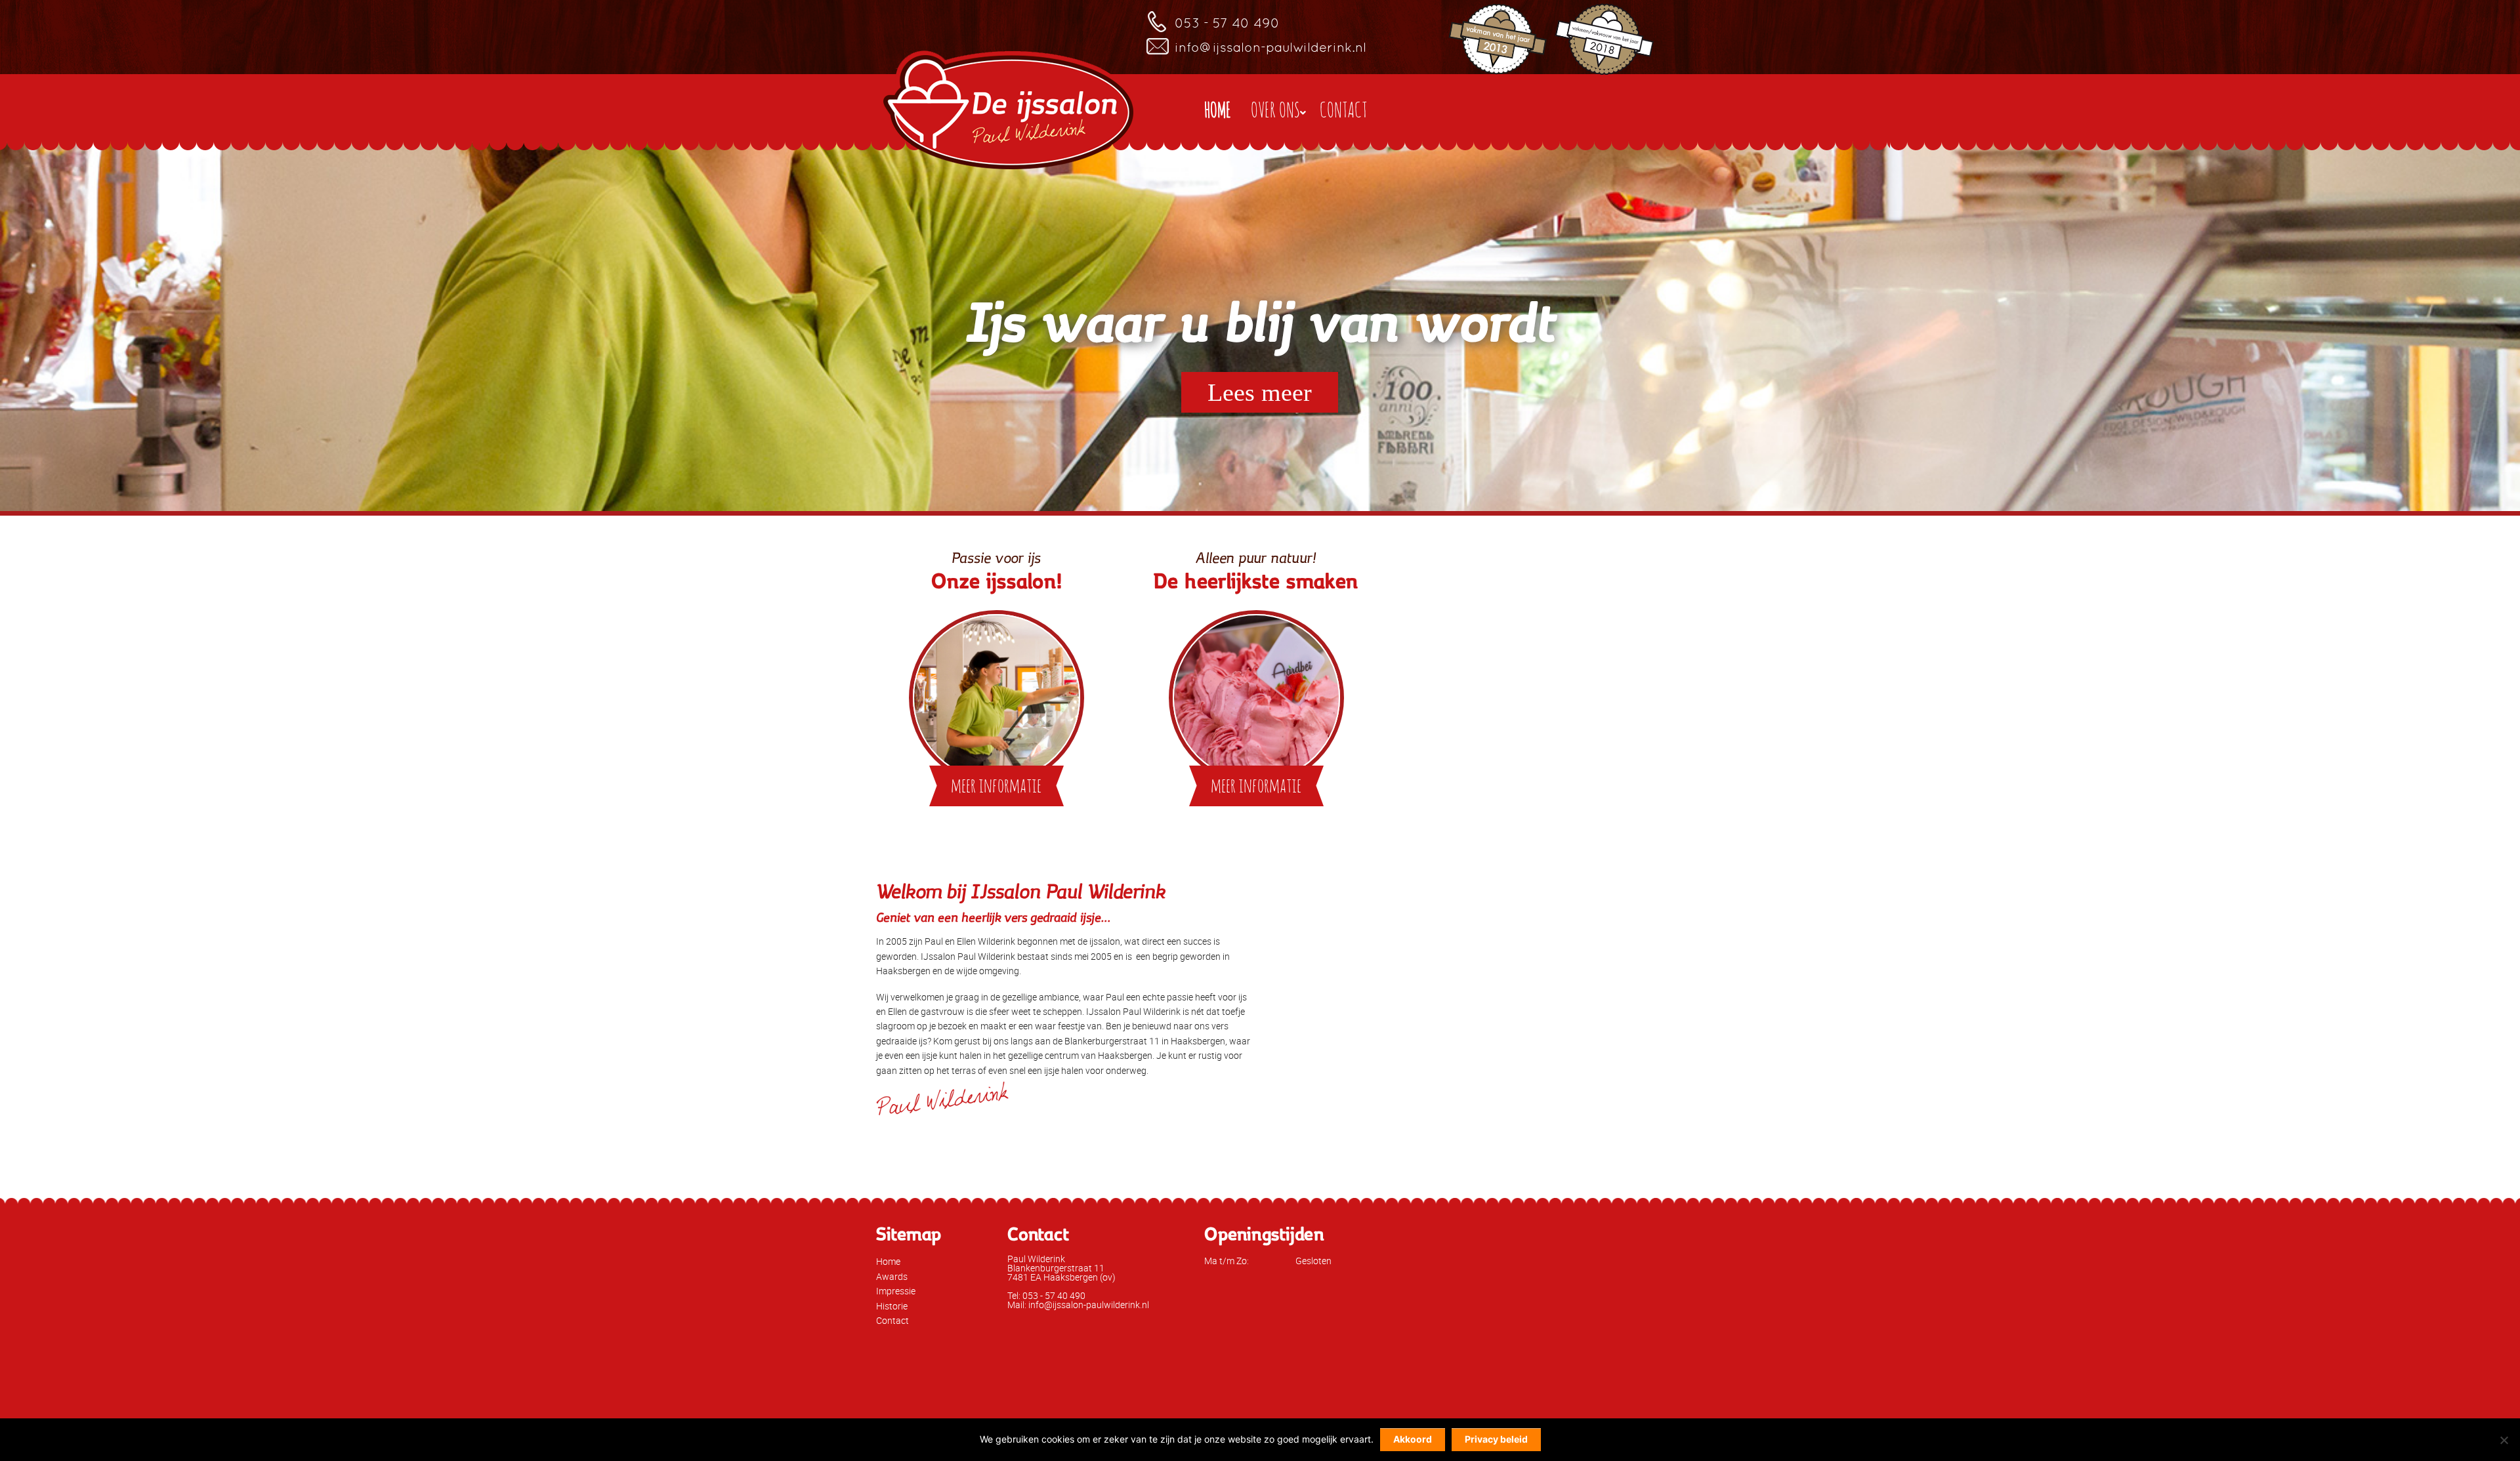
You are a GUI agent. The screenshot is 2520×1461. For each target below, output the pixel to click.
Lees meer (1260, 392)
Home (888, 1261)
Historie (892, 1306)
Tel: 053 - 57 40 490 (1046, 1295)
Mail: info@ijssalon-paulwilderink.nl (1078, 1305)
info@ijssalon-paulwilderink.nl (1270, 47)
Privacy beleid (1496, 1439)
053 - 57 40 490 (1227, 23)
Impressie (896, 1291)
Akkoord (1413, 1439)
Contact (892, 1320)
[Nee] (2504, 1440)
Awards (892, 1276)
